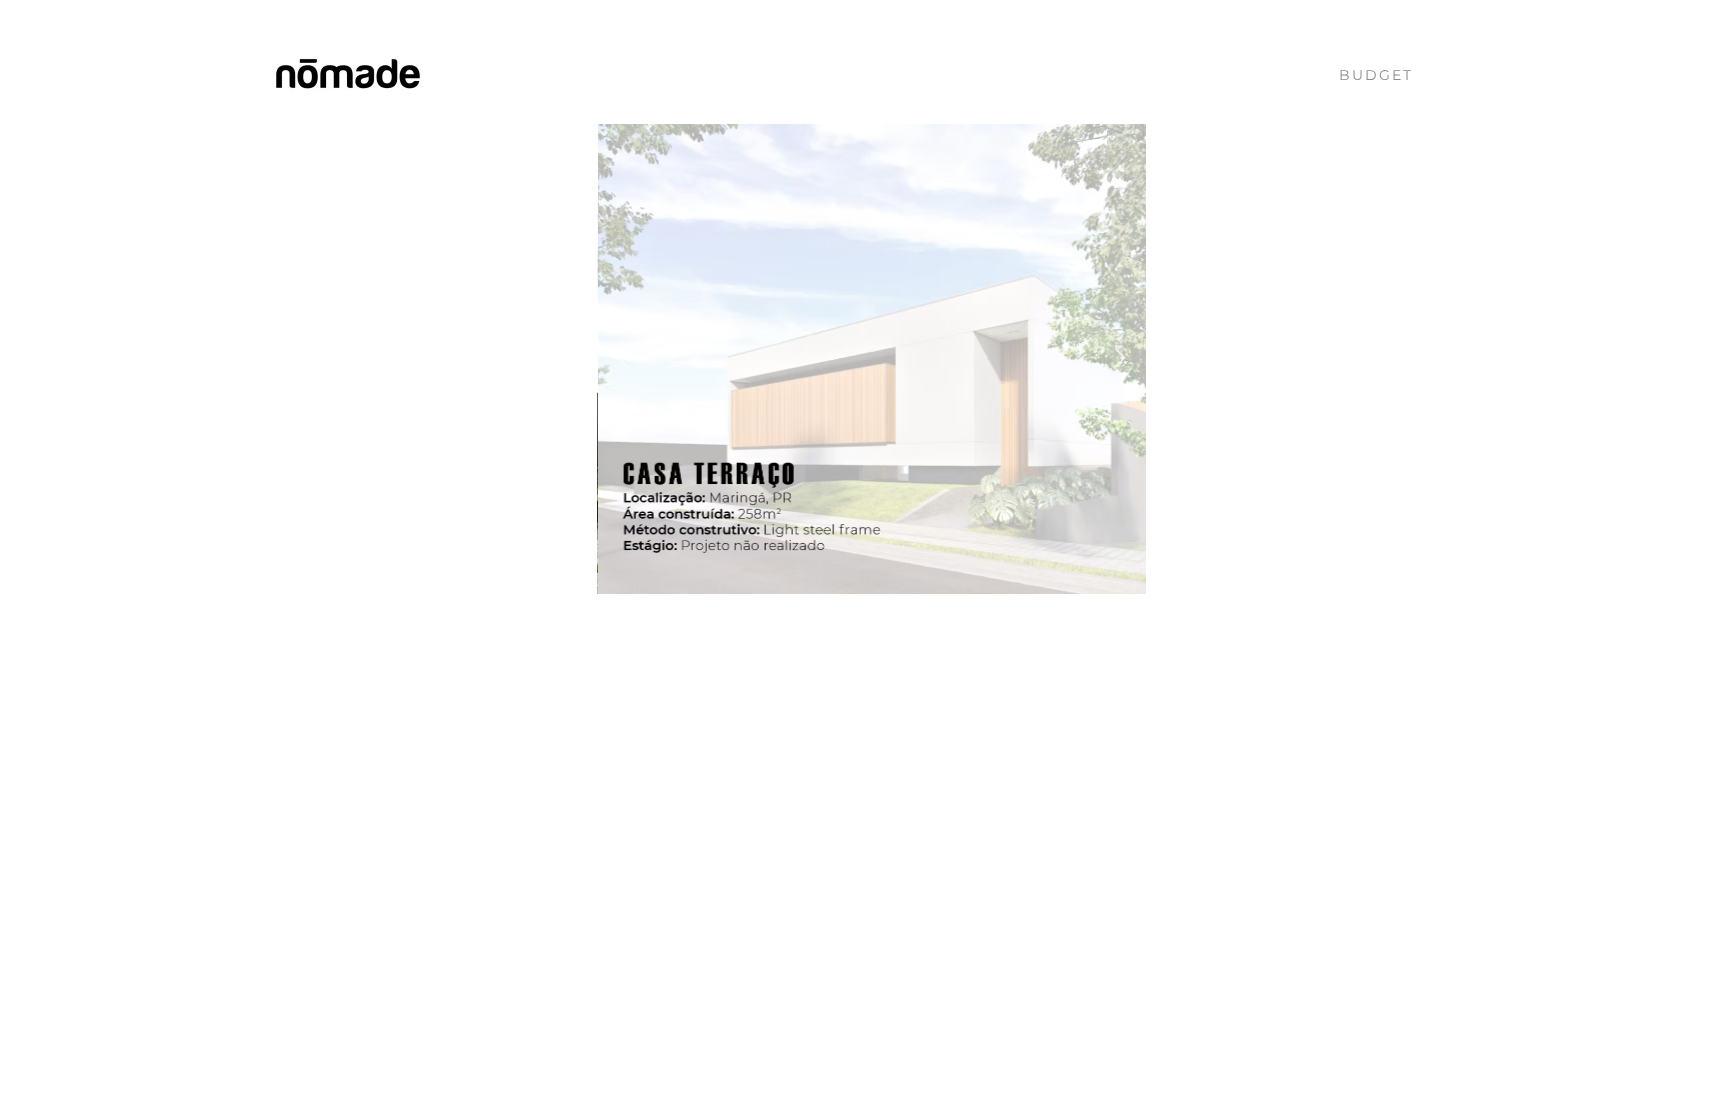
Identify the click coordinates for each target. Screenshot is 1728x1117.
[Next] (1120, 359)
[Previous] (623, 359)
